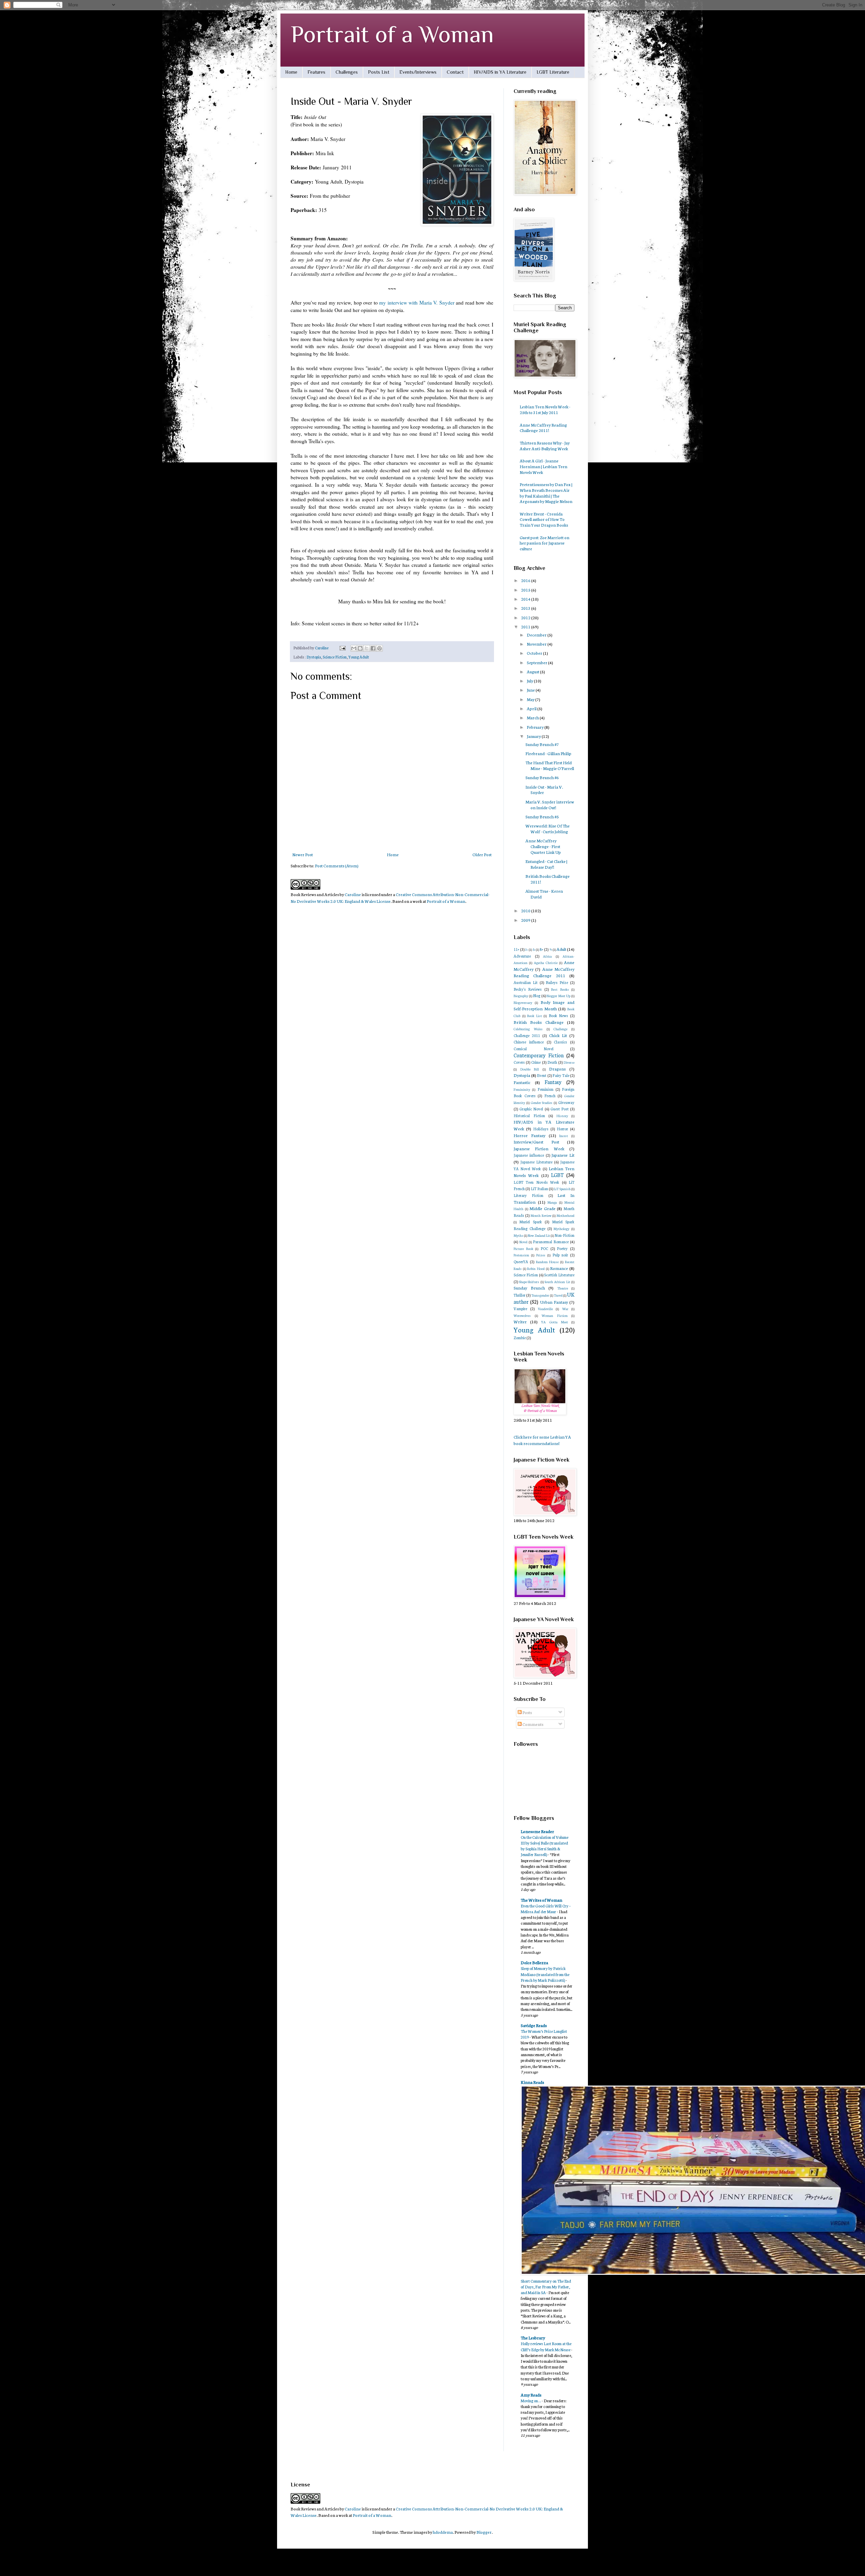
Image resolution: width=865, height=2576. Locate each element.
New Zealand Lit (539, 1235)
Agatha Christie (546, 962)
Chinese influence (529, 1042)
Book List (535, 1016)
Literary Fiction (528, 1195)
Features (316, 72)
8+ (541, 949)
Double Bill (530, 1069)
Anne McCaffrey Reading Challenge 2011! (543, 428)
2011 (526, 627)
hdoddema (443, 2532)
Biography (521, 996)
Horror (562, 1129)
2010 (526, 910)
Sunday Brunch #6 (542, 777)
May (531, 699)
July (530, 681)
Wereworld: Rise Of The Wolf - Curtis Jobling (548, 828)
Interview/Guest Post (536, 1142)
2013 (526, 608)
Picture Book (523, 1248)
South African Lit (558, 1282)
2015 (526, 590)
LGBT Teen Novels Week (536, 1182)
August (533, 671)
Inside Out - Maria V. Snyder (544, 790)
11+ (516, 949)
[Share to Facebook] (373, 648)
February (536, 727)
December (537, 635)
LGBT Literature (553, 72)
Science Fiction (335, 657)
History (562, 1116)
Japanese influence (529, 1155)
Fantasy (553, 1082)
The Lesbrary (533, 2338)
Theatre (563, 1288)
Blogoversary (523, 1002)
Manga (552, 1202)
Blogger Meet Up (558, 996)
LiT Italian (539, 1188)
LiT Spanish (562, 1189)
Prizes (541, 1255)
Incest (564, 1136)
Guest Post (560, 1109)
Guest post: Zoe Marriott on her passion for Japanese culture (545, 543)
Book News (559, 1015)
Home (291, 72)
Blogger (484, 2532)
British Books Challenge (539, 1022)
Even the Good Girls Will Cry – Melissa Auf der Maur (546, 1908)
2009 (526, 920)
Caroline (353, 894)
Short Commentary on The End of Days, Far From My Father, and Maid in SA (546, 2287)
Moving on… (531, 2400)
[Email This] (354, 648)
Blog (537, 995)
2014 (526, 599)
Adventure (522, 956)
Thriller (520, 1295)
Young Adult (359, 657)
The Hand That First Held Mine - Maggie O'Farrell (550, 765)
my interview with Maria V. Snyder (417, 303)
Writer (520, 1321)
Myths (518, 1235)
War (565, 1309)
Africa (547, 956)
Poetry (562, 1248)
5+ (534, 949)
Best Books (560, 989)
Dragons (557, 1069)
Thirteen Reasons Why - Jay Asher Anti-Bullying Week (545, 446)
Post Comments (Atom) (337, 865)
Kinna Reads (532, 2082)
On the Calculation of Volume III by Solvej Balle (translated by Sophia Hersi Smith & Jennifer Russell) (545, 1846)
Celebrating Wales (528, 1029)
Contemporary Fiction (539, 1055)
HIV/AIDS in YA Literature (500, 72)
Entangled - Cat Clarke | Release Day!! (546, 864)
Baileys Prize (557, 982)
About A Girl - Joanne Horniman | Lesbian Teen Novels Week (543, 466)
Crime (536, 1062)
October (535, 653)
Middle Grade (542, 1208)
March (533, 717)
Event (542, 1075)
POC (544, 1248)
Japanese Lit (563, 1155)
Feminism (546, 1089)
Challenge (560, 1029)
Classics (560, 1042)
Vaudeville (545, 1309)
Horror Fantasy (529, 1135)
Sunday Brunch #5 (542, 816)
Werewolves (522, 1315)
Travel (558, 1295)
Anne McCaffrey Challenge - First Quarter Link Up (543, 846)
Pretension (521, 1255)
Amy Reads (531, 2395)
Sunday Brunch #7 (542, 744)
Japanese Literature (536, 1162)
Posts (527, 1712)
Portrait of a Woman (392, 34)
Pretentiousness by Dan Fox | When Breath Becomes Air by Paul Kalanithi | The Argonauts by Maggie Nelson (546, 493)
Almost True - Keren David (544, 894)
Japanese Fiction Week (539, 1148)
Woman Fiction (555, 1315)
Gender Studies (542, 1102)
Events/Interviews (418, 72)
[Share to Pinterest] (379, 648)
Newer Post (303, 854)
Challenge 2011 (527, 1035)
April (532, 708)
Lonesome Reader (537, 1831)
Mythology (561, 1229)
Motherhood (565, 1215)
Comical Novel (534, 1049)
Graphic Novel (531, 1109)
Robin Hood (536, 1268)
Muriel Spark (530, 1222)
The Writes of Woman (541, 1900)
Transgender (540, 1295)
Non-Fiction (564, 1235)
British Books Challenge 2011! (548, 879)
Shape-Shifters (529, 1282)
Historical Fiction (529, 1115)
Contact (455, 72)
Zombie (520, 1338)
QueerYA (521, 1261)
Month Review (541, 1215)
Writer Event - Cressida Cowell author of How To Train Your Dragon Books (544, 519)
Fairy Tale (561, 1075)
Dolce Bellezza (534, 1962)
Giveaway (566, 1102)
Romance (559, 1268)
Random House (547, 1262)
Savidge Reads (534, 2025)
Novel (523, 1242)
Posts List (379, 72)
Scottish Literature (559, 1275)
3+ (526, 949)
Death (552, 1062)
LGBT (557, 1175)
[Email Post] (342, 648)
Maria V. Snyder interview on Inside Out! (550, 804)
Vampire (520, 1308)
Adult (561, 949)
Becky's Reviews (528, 989)
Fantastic (522, 1082)
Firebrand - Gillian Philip (548, 753)
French (550, 1096)
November (537, 644)
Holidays (541, 1129)
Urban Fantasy (554, 1302)
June (531, 690)
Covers (519, 1062)
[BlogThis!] (360, 648)
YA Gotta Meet (554, 1322)
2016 (526, 580)
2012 (526, 617)
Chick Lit (558, 1035)
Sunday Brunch (529, 1288)
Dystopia (314, 657)
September (537, 662)
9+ (551, 949)
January (534, 736)
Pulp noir (560, 1255)
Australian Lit (526, 982)
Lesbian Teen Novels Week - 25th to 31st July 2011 (545, 409)
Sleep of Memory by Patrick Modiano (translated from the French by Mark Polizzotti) (545, 1974)
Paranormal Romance (551, 1242)
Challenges (347, 72)
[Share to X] (367, 648)
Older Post (482, 854)
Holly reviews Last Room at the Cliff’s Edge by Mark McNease (546, 2346)
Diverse (569, 1062)
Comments (533, 1724)
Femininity (522, 1089)
